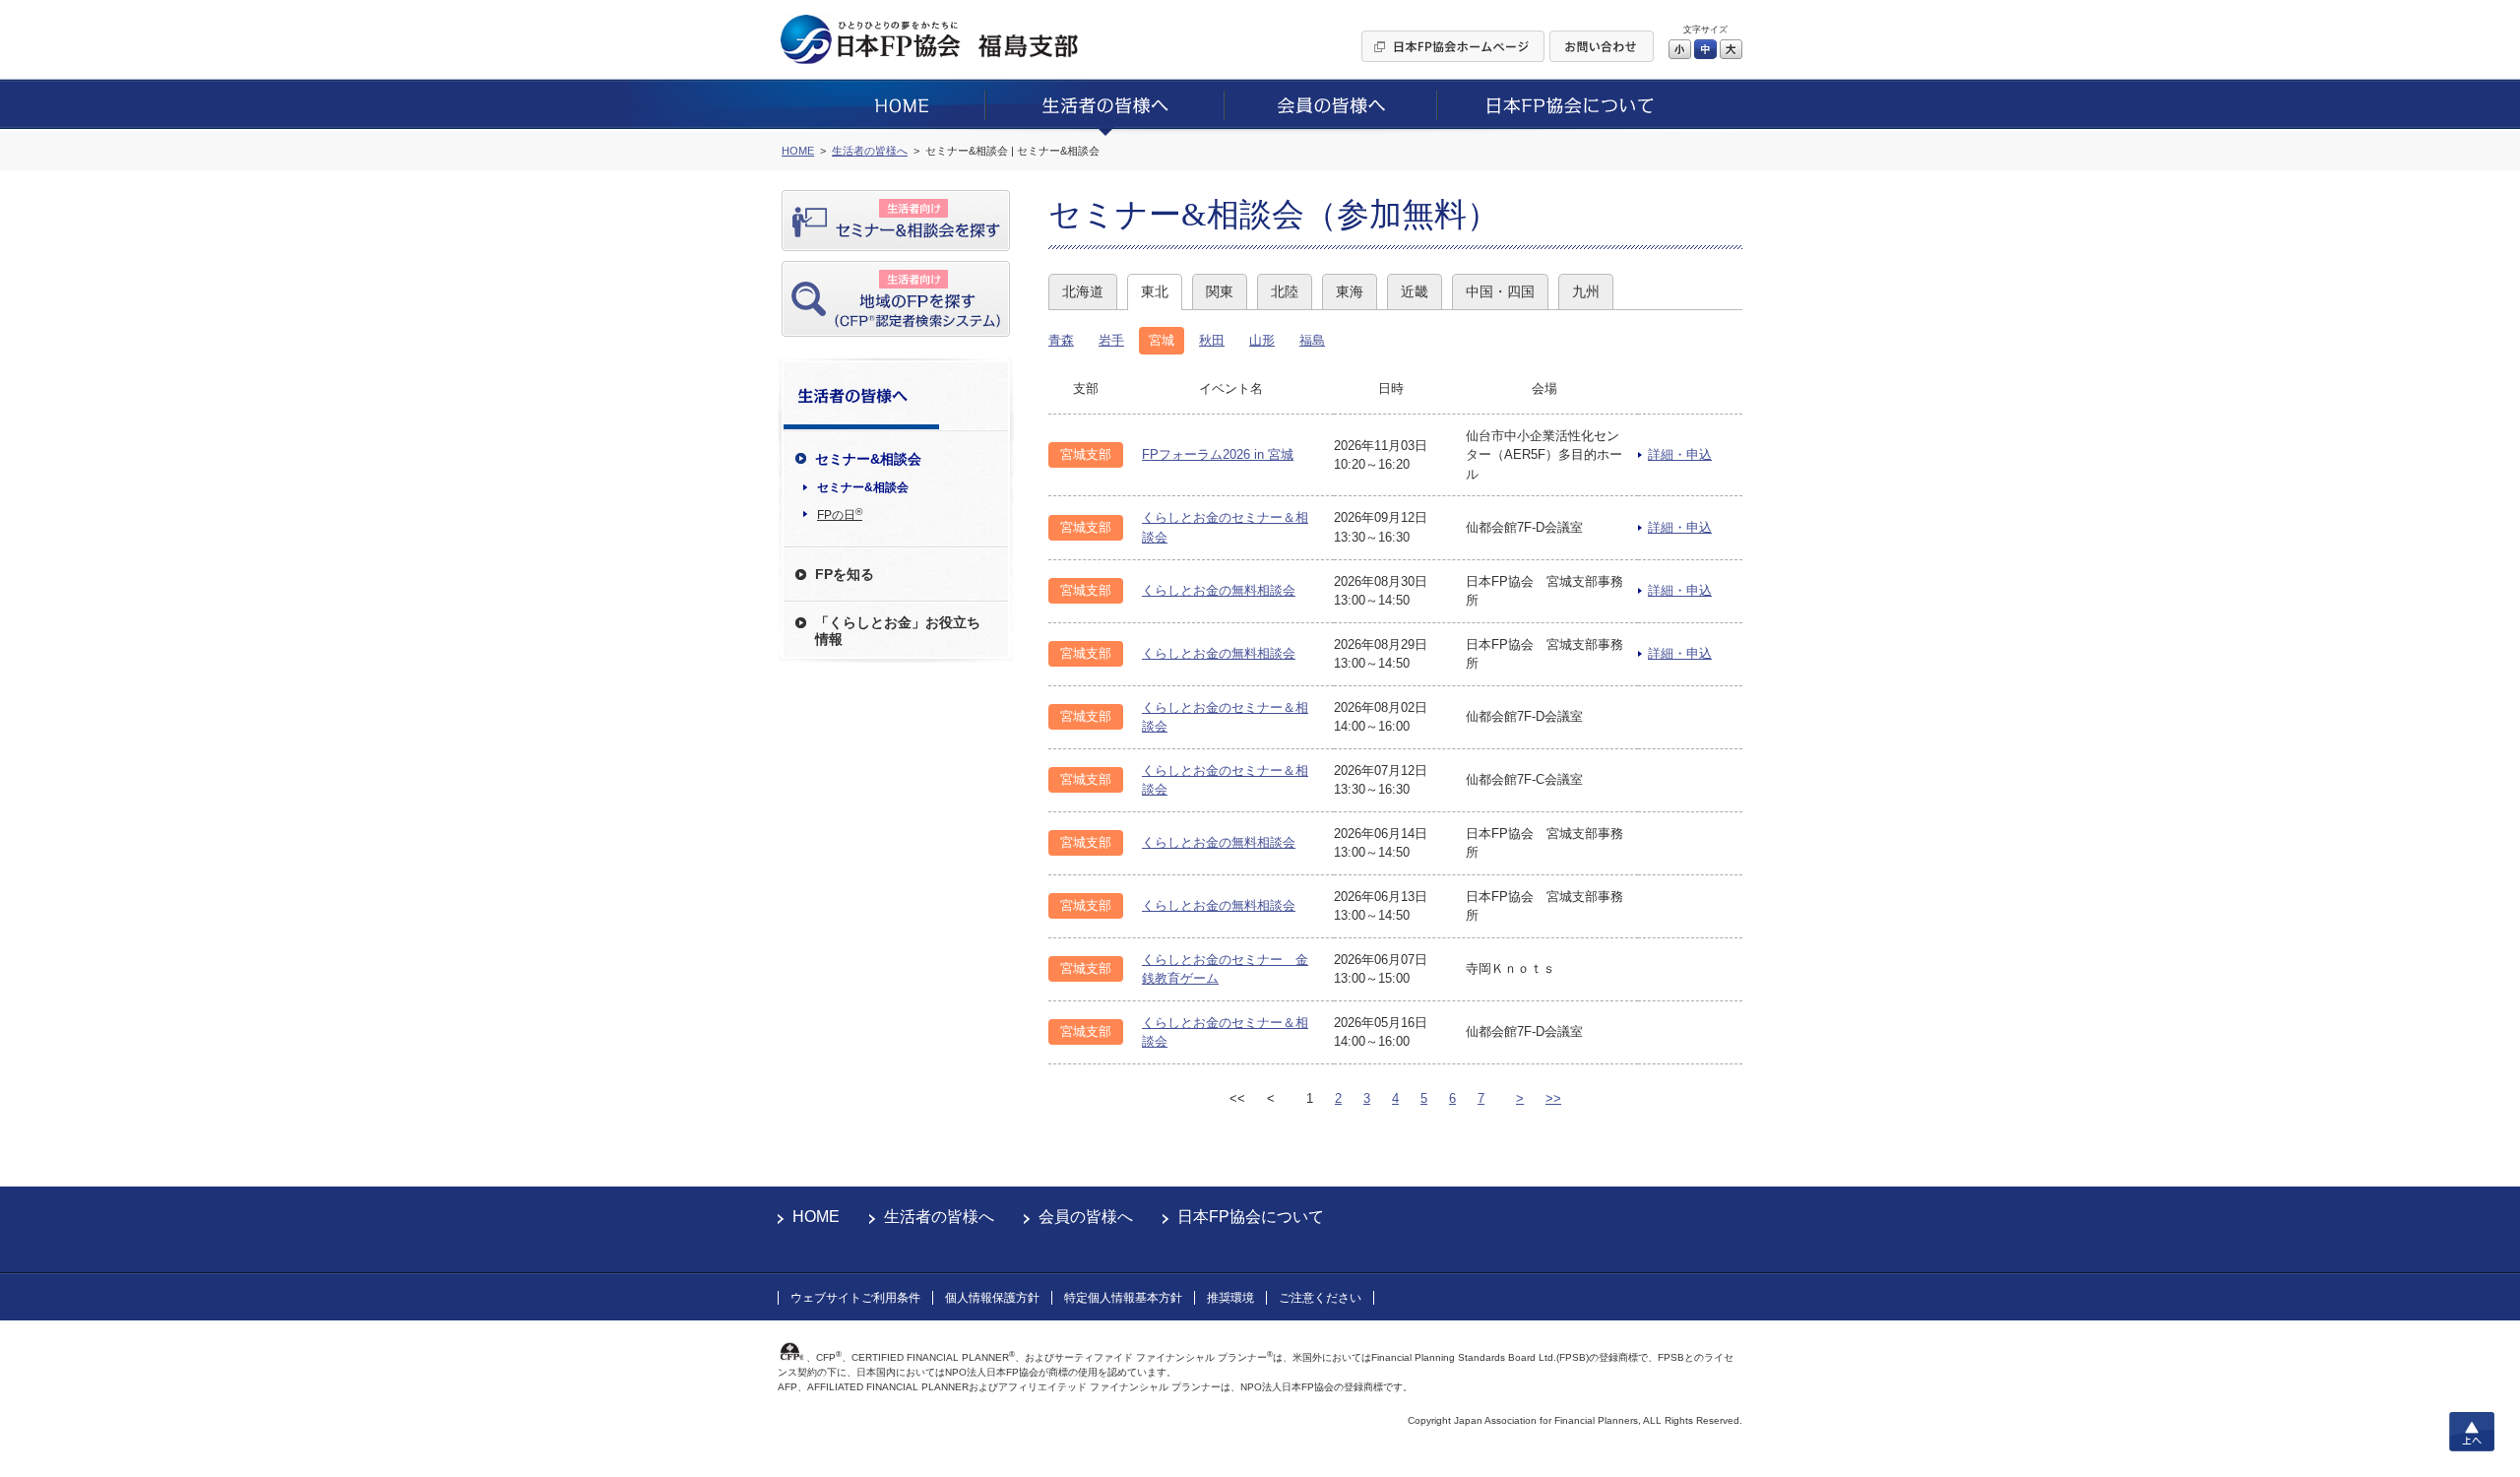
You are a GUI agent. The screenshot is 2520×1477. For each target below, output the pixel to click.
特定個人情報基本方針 (1123, 1298)
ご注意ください (1320, 1298)
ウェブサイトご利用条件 (855, 1298)
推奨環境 (1230, 1298)
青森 (1061, 340)
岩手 (1111, 340)
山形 (1262, 340)
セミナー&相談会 (863, 487)
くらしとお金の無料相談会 (1219, 590)
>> (1553, 1098)
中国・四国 (1500, 291)
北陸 (1285, 291)
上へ (2472, 1432)
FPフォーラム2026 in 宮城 (1218, 454)
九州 (1586, 291)
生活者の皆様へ (939, 1217)
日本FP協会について (1251, 1217)
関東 (1220, 291)
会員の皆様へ (1086, 1217)
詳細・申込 (1680, 454)
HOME (816, 1217)
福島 (1312, 340)
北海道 (1083, 291)
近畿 (1415, 291)
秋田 (1212, 340)
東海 (1350, 291)
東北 (1155, 291)
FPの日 (840, 514)
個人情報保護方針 (992, 1298)
